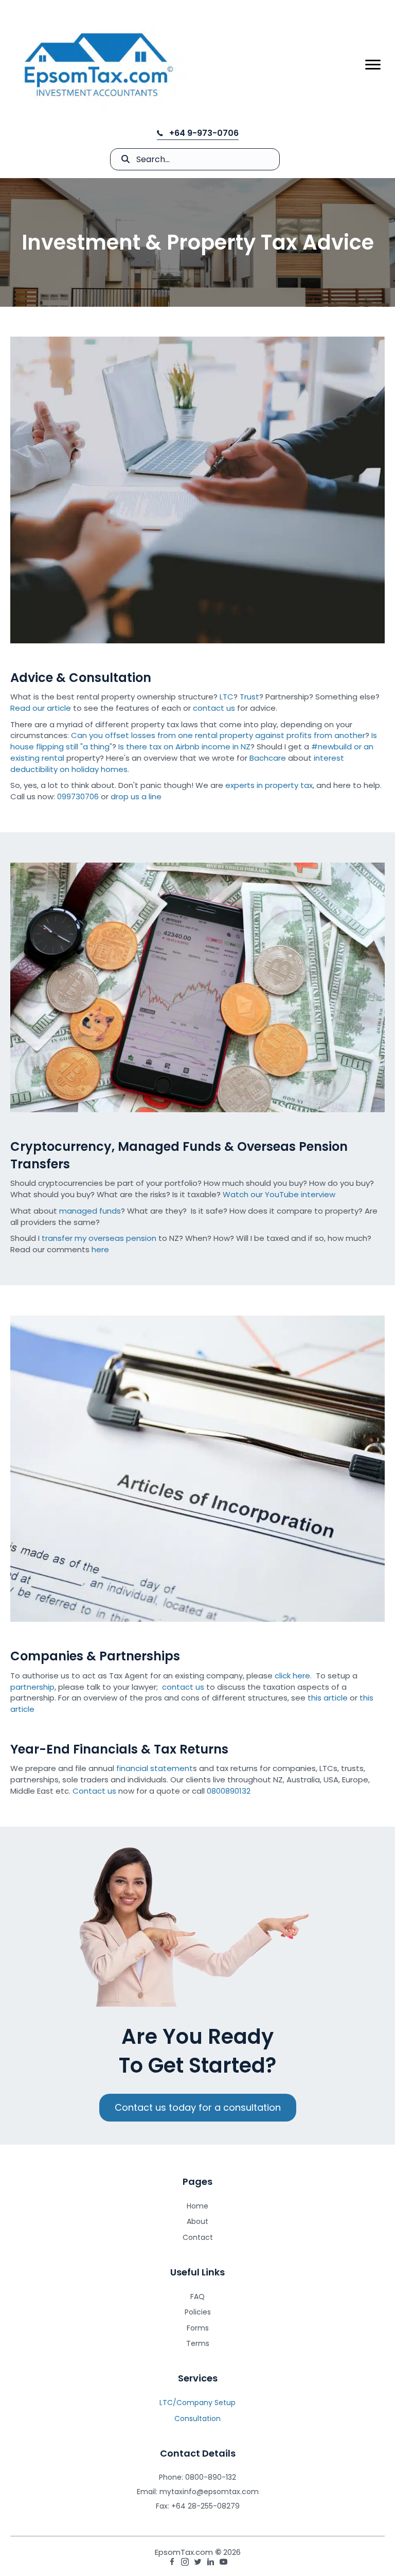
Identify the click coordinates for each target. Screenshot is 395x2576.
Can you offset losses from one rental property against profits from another (218, 735)
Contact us (94, 1791)
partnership (32, 1687)
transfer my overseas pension (99, 1238)
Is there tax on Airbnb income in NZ (184, 747)
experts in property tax (269, 785)
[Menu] (373, 65)
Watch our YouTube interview (279, 1194)
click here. (293, 1676)
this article (328, 1698)
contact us (214, 708)
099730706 (78, 796)
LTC (227, 697)
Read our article (41, 708)
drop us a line (136, 796)
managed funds (90, 1211)
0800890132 (229, 1791)
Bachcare (268, 758)
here (100, 1249)
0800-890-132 (211, 2477)
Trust (249, 697)
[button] (198, 133)
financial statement (155, 1768)
